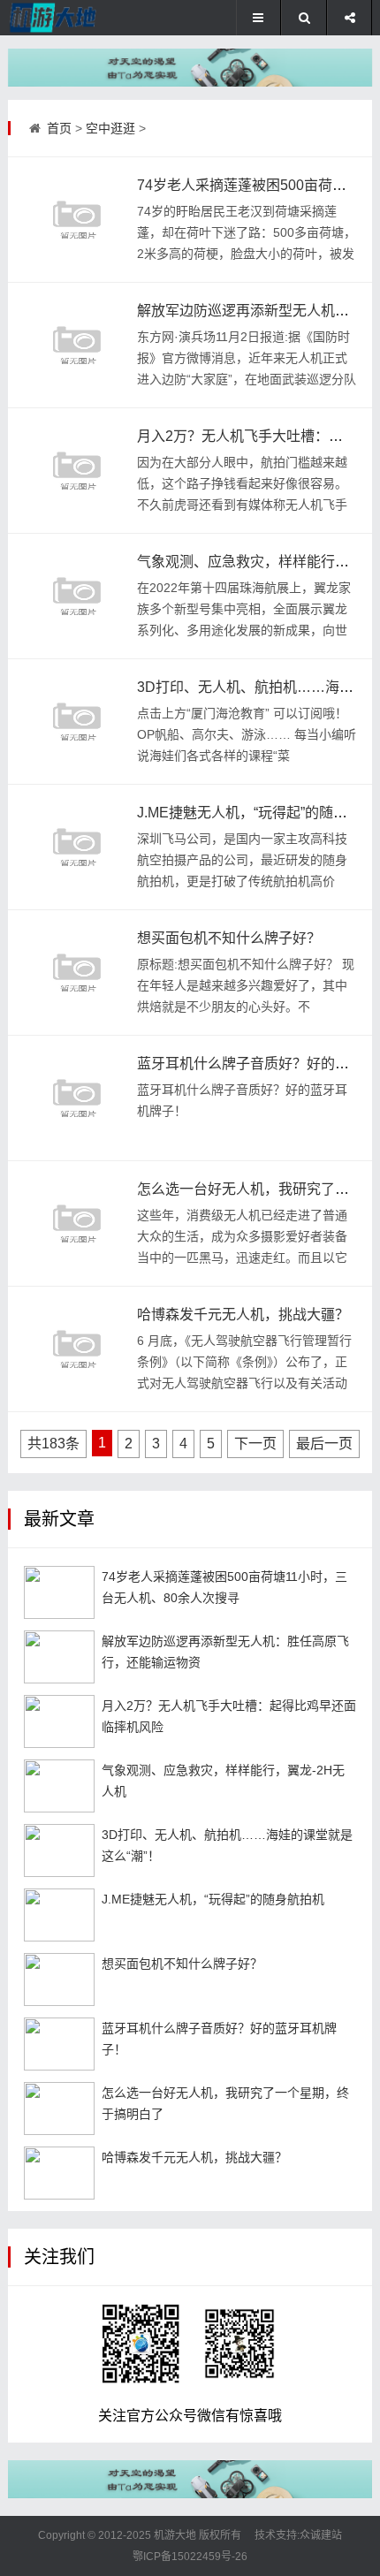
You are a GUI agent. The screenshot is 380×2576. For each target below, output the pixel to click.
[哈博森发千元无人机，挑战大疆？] (77, 1349)
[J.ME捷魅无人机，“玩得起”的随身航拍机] (77, 847)
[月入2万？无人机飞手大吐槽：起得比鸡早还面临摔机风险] (77, 470)
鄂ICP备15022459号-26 (190, 2557)
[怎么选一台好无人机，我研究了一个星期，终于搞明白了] (77, 1223)
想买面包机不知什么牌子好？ (229, 938)
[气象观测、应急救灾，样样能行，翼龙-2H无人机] (77, 596)
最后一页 (324, 1444)
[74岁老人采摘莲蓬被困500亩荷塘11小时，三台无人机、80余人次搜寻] (77, 219)
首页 (59, 128)
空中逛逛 (110, 128)
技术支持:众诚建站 (298, 2535)
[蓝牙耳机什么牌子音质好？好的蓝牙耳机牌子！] (77, 1098)
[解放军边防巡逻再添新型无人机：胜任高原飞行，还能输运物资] (77, 345)
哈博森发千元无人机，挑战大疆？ (243, 1315)
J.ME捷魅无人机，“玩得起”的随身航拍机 (213, 1899)
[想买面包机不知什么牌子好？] (77, 972)
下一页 (255, 1444)
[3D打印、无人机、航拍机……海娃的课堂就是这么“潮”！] (77, 721)
